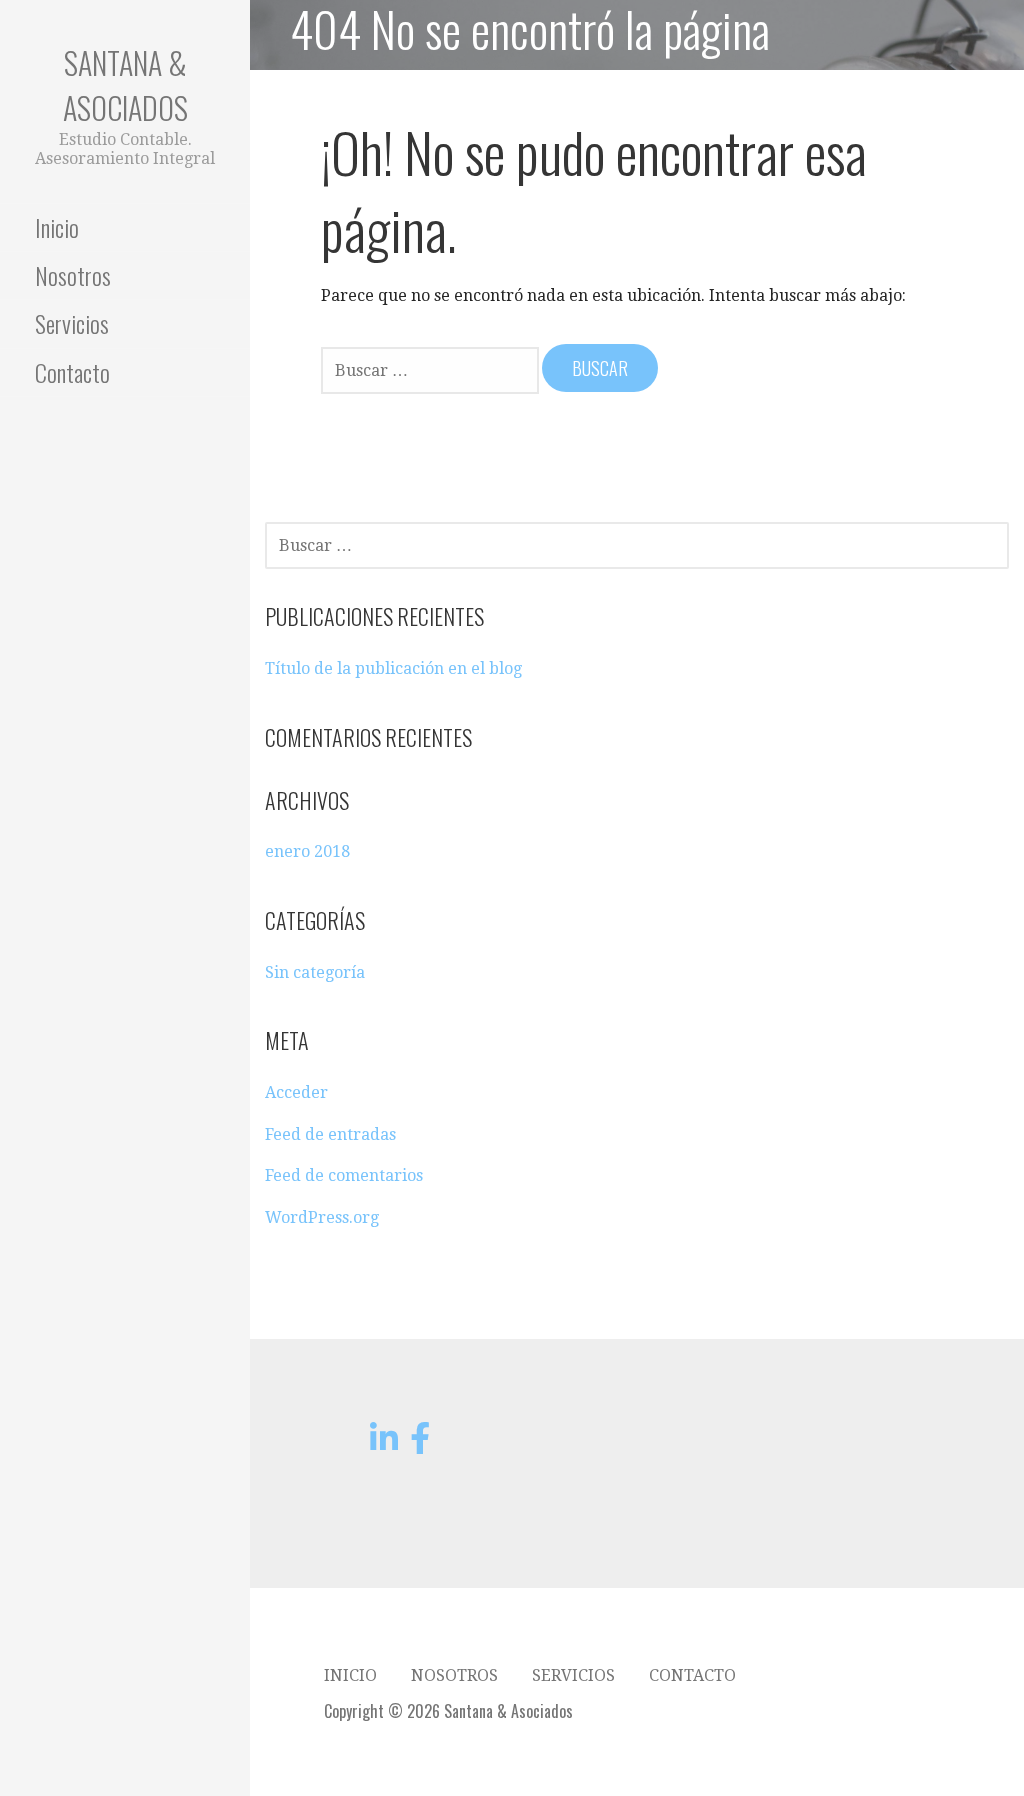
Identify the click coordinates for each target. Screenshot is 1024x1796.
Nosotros (73, 275)
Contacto (72, 372)
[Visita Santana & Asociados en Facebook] (420, 1444)
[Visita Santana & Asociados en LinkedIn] (384, 1444)
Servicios (72, 323)
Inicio (57, 227)
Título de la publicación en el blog (393, 668)
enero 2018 (307, 851)
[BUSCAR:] (431, 369)
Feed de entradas (330, 1134)
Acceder (296, 1092)
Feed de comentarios (344, 1175)
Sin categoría (315, 972)
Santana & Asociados (125, 85)
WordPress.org (322, 1217)
